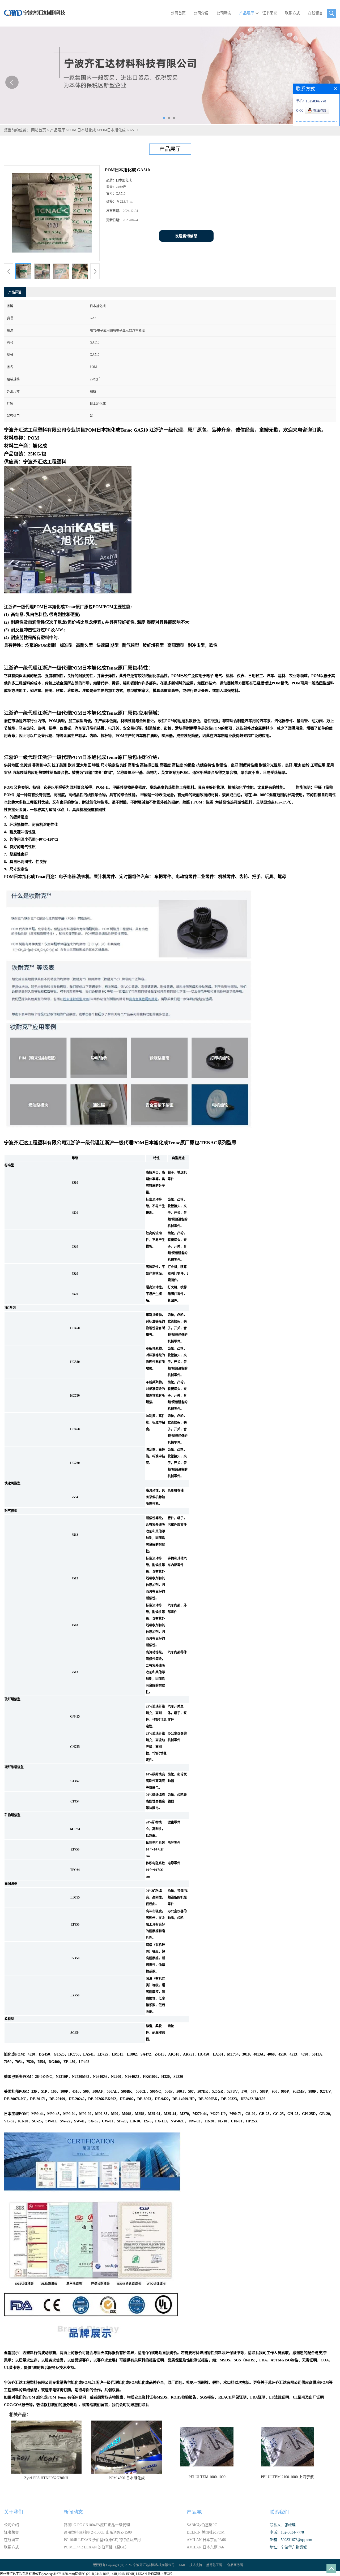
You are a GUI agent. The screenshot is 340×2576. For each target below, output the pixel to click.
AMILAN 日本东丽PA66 (206, 2540)
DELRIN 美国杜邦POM (206, 2532)
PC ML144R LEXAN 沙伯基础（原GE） (96, 2547)
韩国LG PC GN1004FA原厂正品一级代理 (97, 2525)
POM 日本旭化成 (82, 130)
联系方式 (292, 13)
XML (182, 2565)
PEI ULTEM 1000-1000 (207, 2477)
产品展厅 (247, 13)
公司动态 (224, 13)
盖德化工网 (214, 2565)
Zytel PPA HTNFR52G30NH (46, 2478)
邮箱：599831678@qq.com (291, 2540)
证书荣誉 (270, 13)
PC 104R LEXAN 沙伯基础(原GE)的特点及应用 (102, 2540)
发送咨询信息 (186, 236)
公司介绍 (201, 13)
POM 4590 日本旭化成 (127, 2478)
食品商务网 (235, 2565)
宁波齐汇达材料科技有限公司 (154, 2565)
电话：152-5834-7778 (287, 2532)
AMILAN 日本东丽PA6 (205, 2547)
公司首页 (178, 13)
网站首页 (39, 130)
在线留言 (315, 13)
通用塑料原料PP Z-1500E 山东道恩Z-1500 (98, 2532)
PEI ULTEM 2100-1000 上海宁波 (287, 2477)
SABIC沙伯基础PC (202, 2525)
